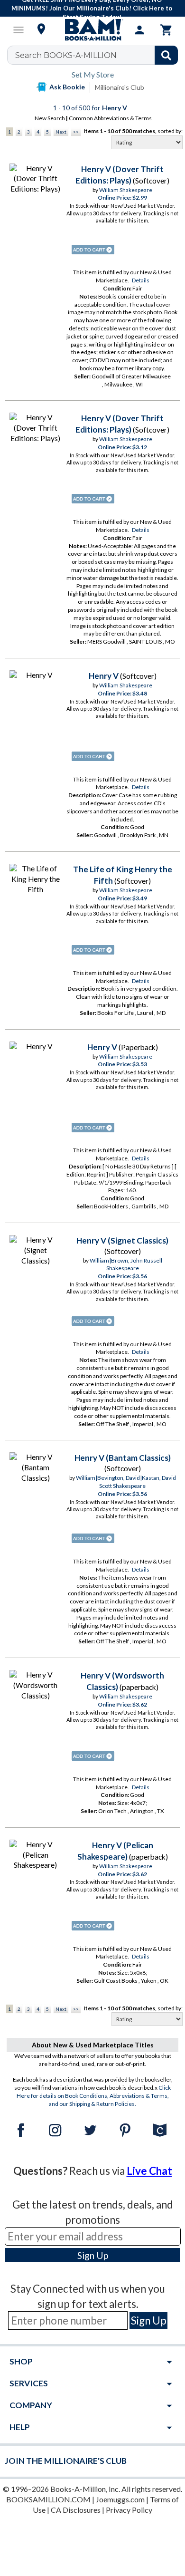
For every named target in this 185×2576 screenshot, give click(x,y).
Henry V (104, 676)
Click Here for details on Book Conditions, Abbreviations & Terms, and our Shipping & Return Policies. (94, 2096)
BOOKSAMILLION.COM (48, 2499)
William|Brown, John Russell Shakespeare (126, 1264)
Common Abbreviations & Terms (110, 118)
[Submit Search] (166, 55)
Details (141, 280)
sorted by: (170, 131)
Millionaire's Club (120, 87)
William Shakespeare (126, 190)
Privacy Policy (129, 2510)
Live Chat (149, 2171)
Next (61, 132)
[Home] (92, 30)
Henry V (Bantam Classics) (123, 1458)
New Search (50, 118)
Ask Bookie (67, 87)
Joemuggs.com (120, 2499)
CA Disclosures (76, 2510)
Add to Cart (93, 250)
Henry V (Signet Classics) (122, 1240)
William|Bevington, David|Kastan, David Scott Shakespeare (126, 1482)
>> (76, 132)
